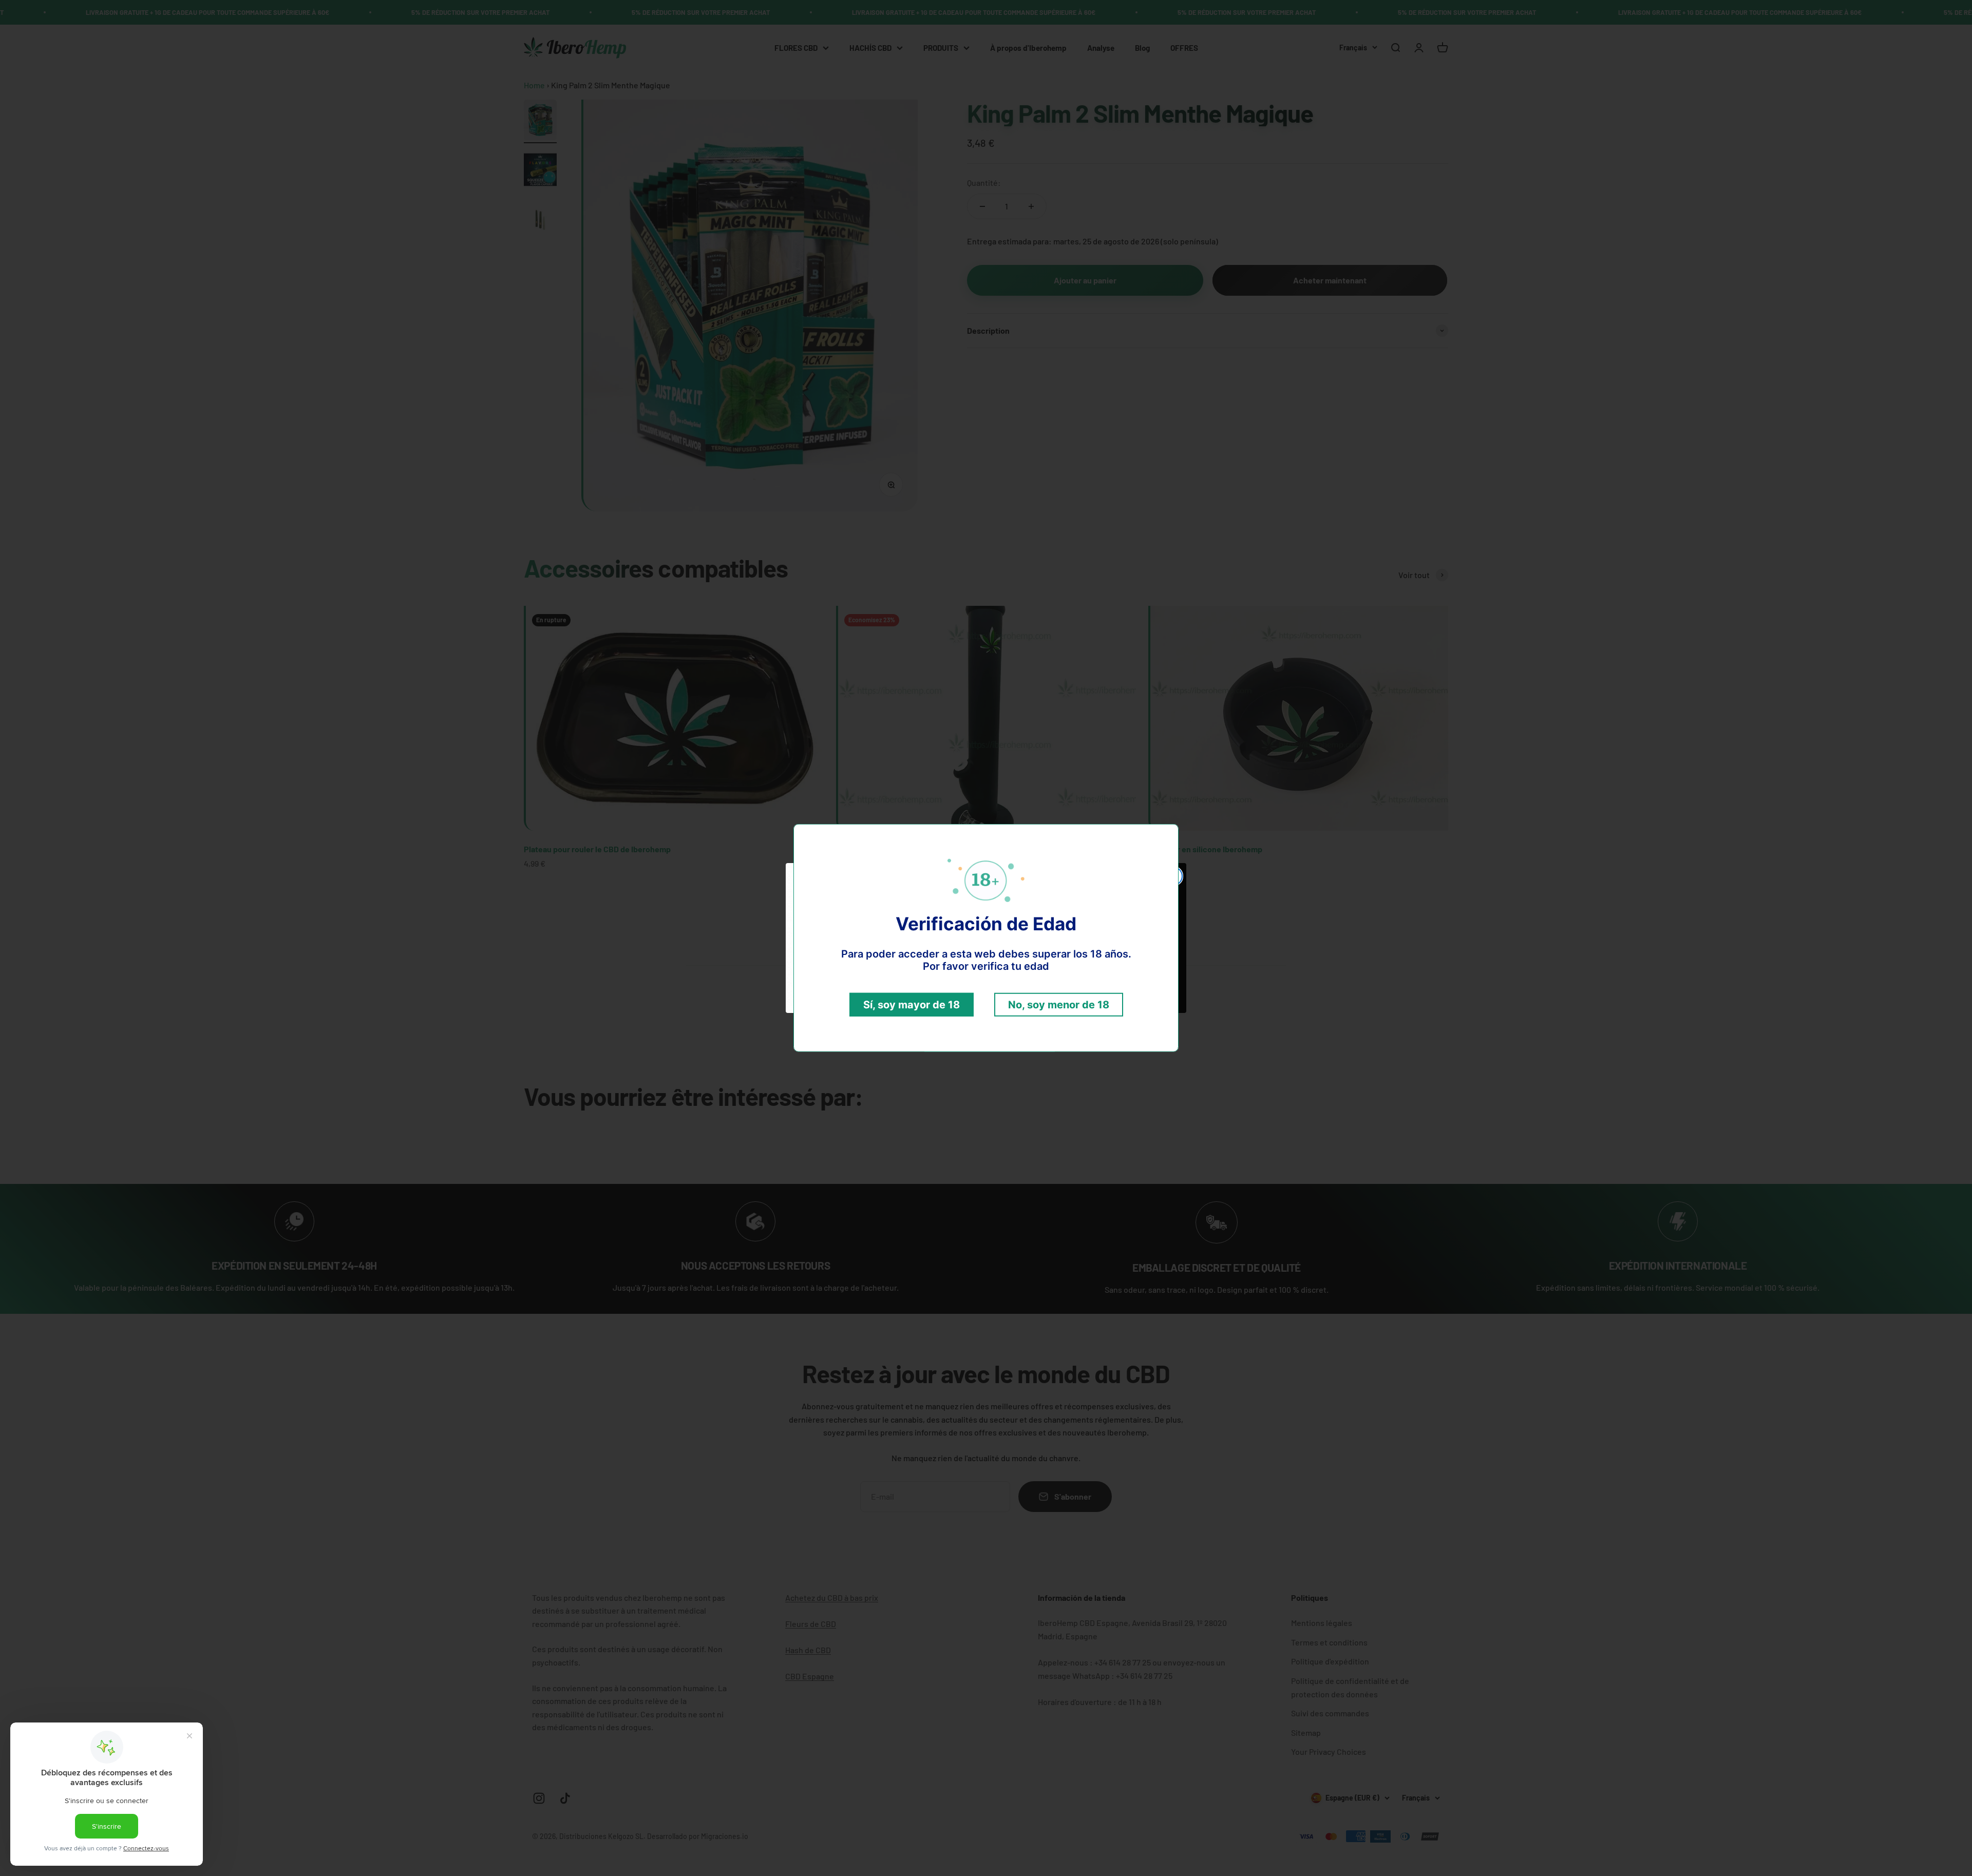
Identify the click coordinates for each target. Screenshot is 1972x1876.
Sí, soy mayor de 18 (912, 1005)
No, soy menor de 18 (1059, 1005)
